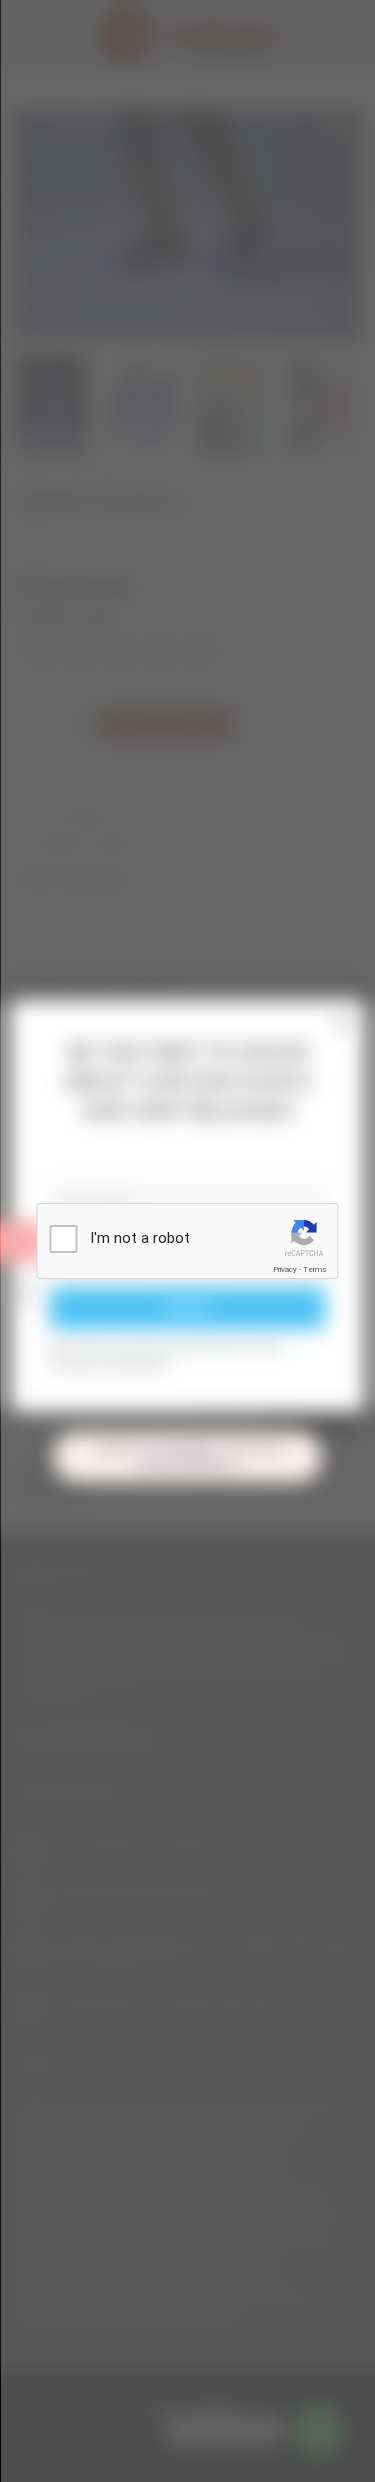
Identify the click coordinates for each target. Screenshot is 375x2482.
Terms (315, 1269)
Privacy (285, 1269)
